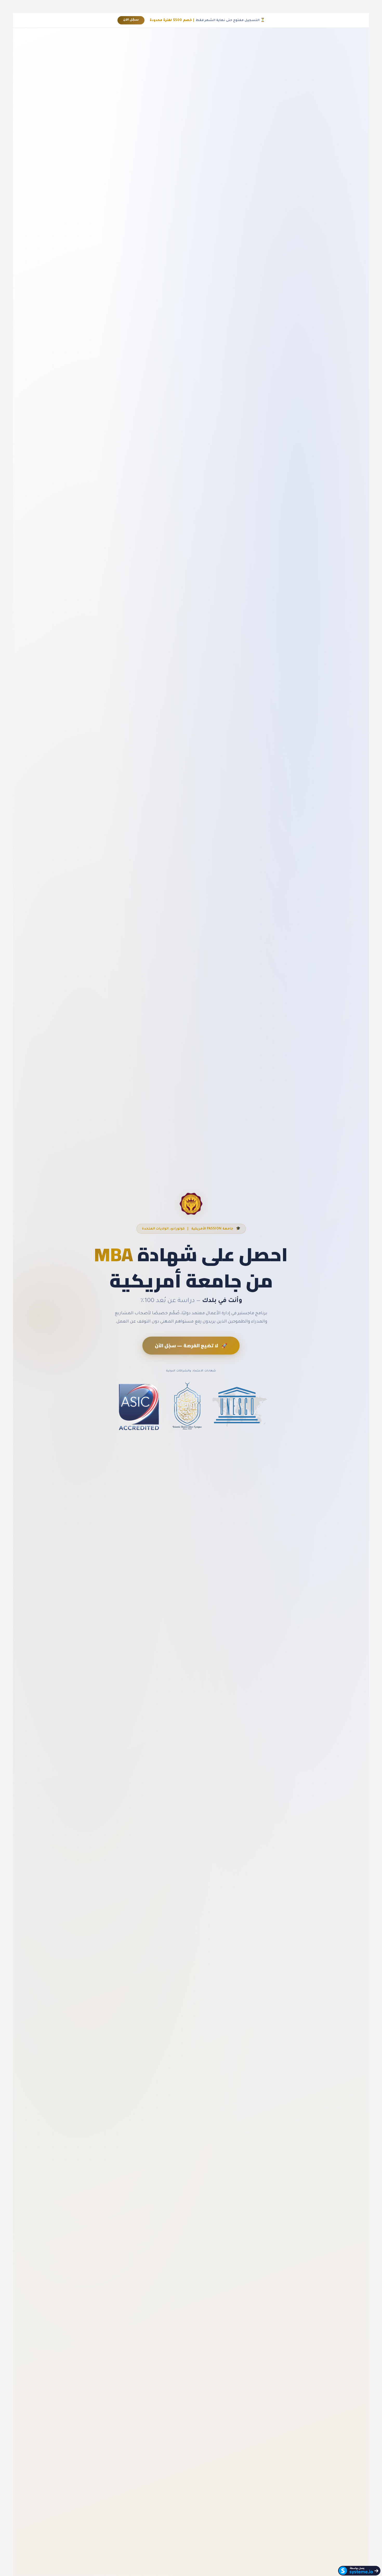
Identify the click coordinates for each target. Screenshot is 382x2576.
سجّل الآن (131, 20)
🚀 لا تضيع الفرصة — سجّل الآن (191, 1346)
